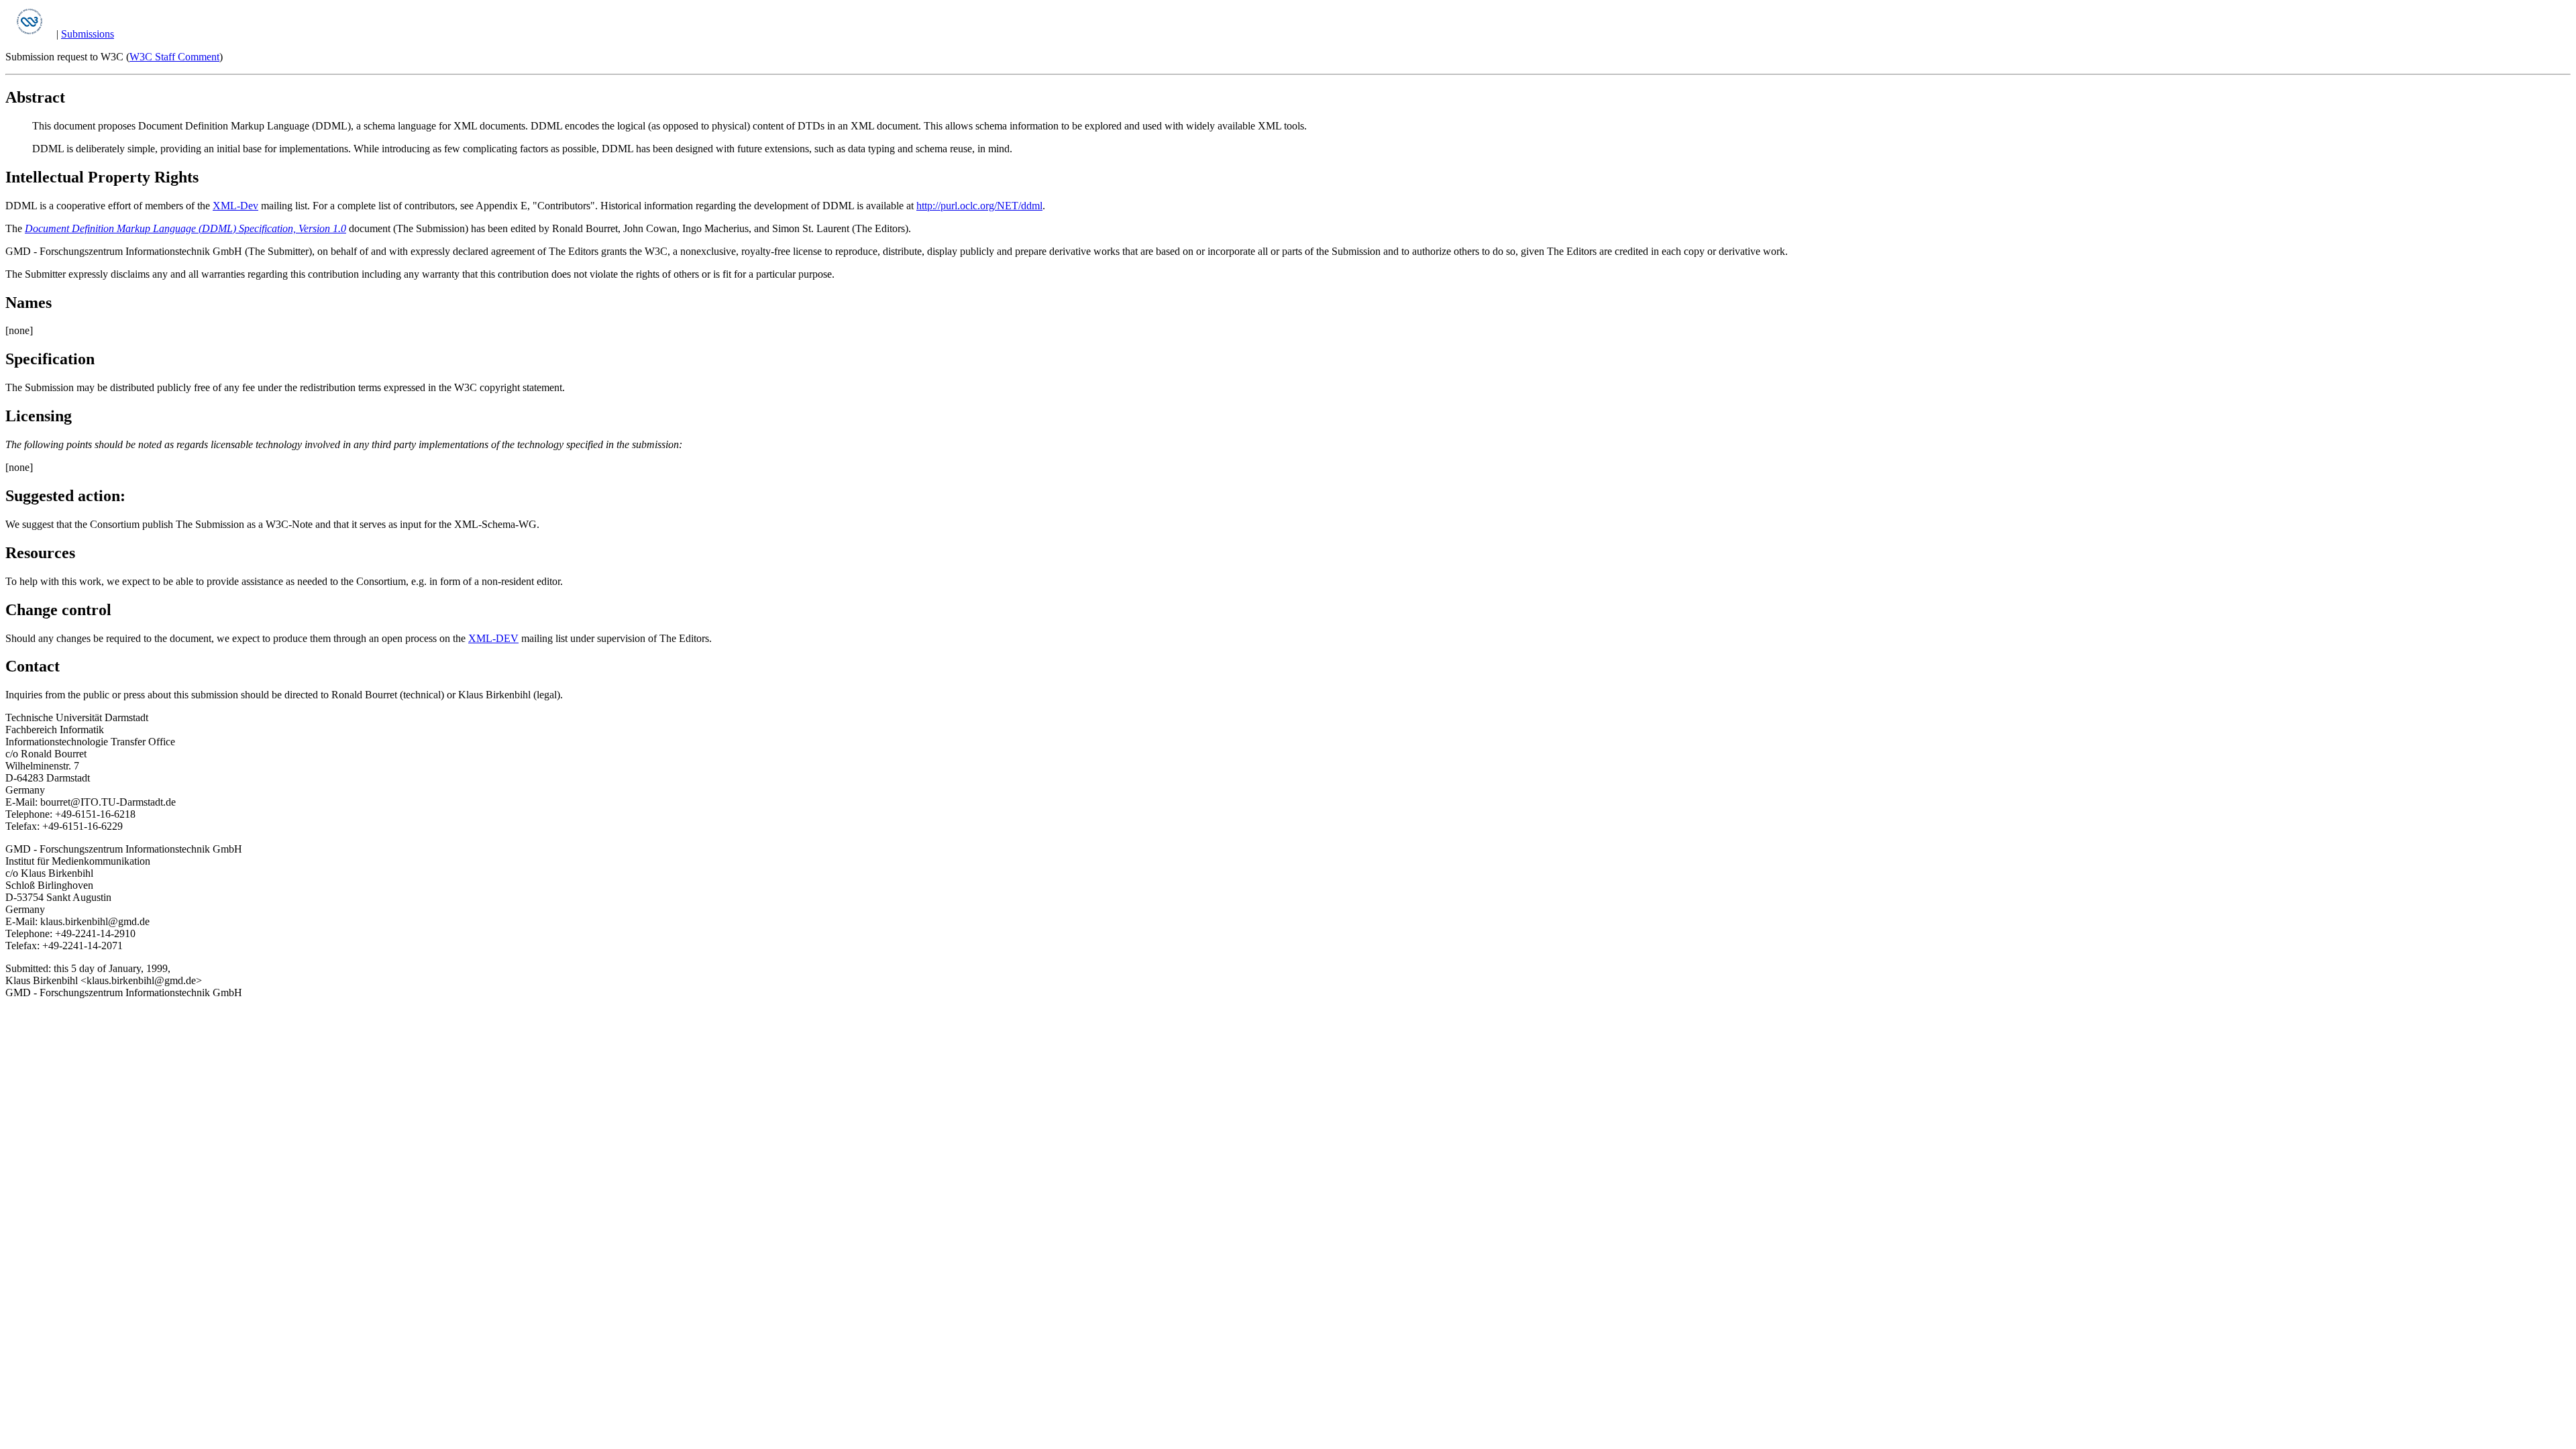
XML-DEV (493, 638)
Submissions (88, 34)
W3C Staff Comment (174, 57)
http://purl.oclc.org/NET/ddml (979, 206)
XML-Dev (235, 206)
